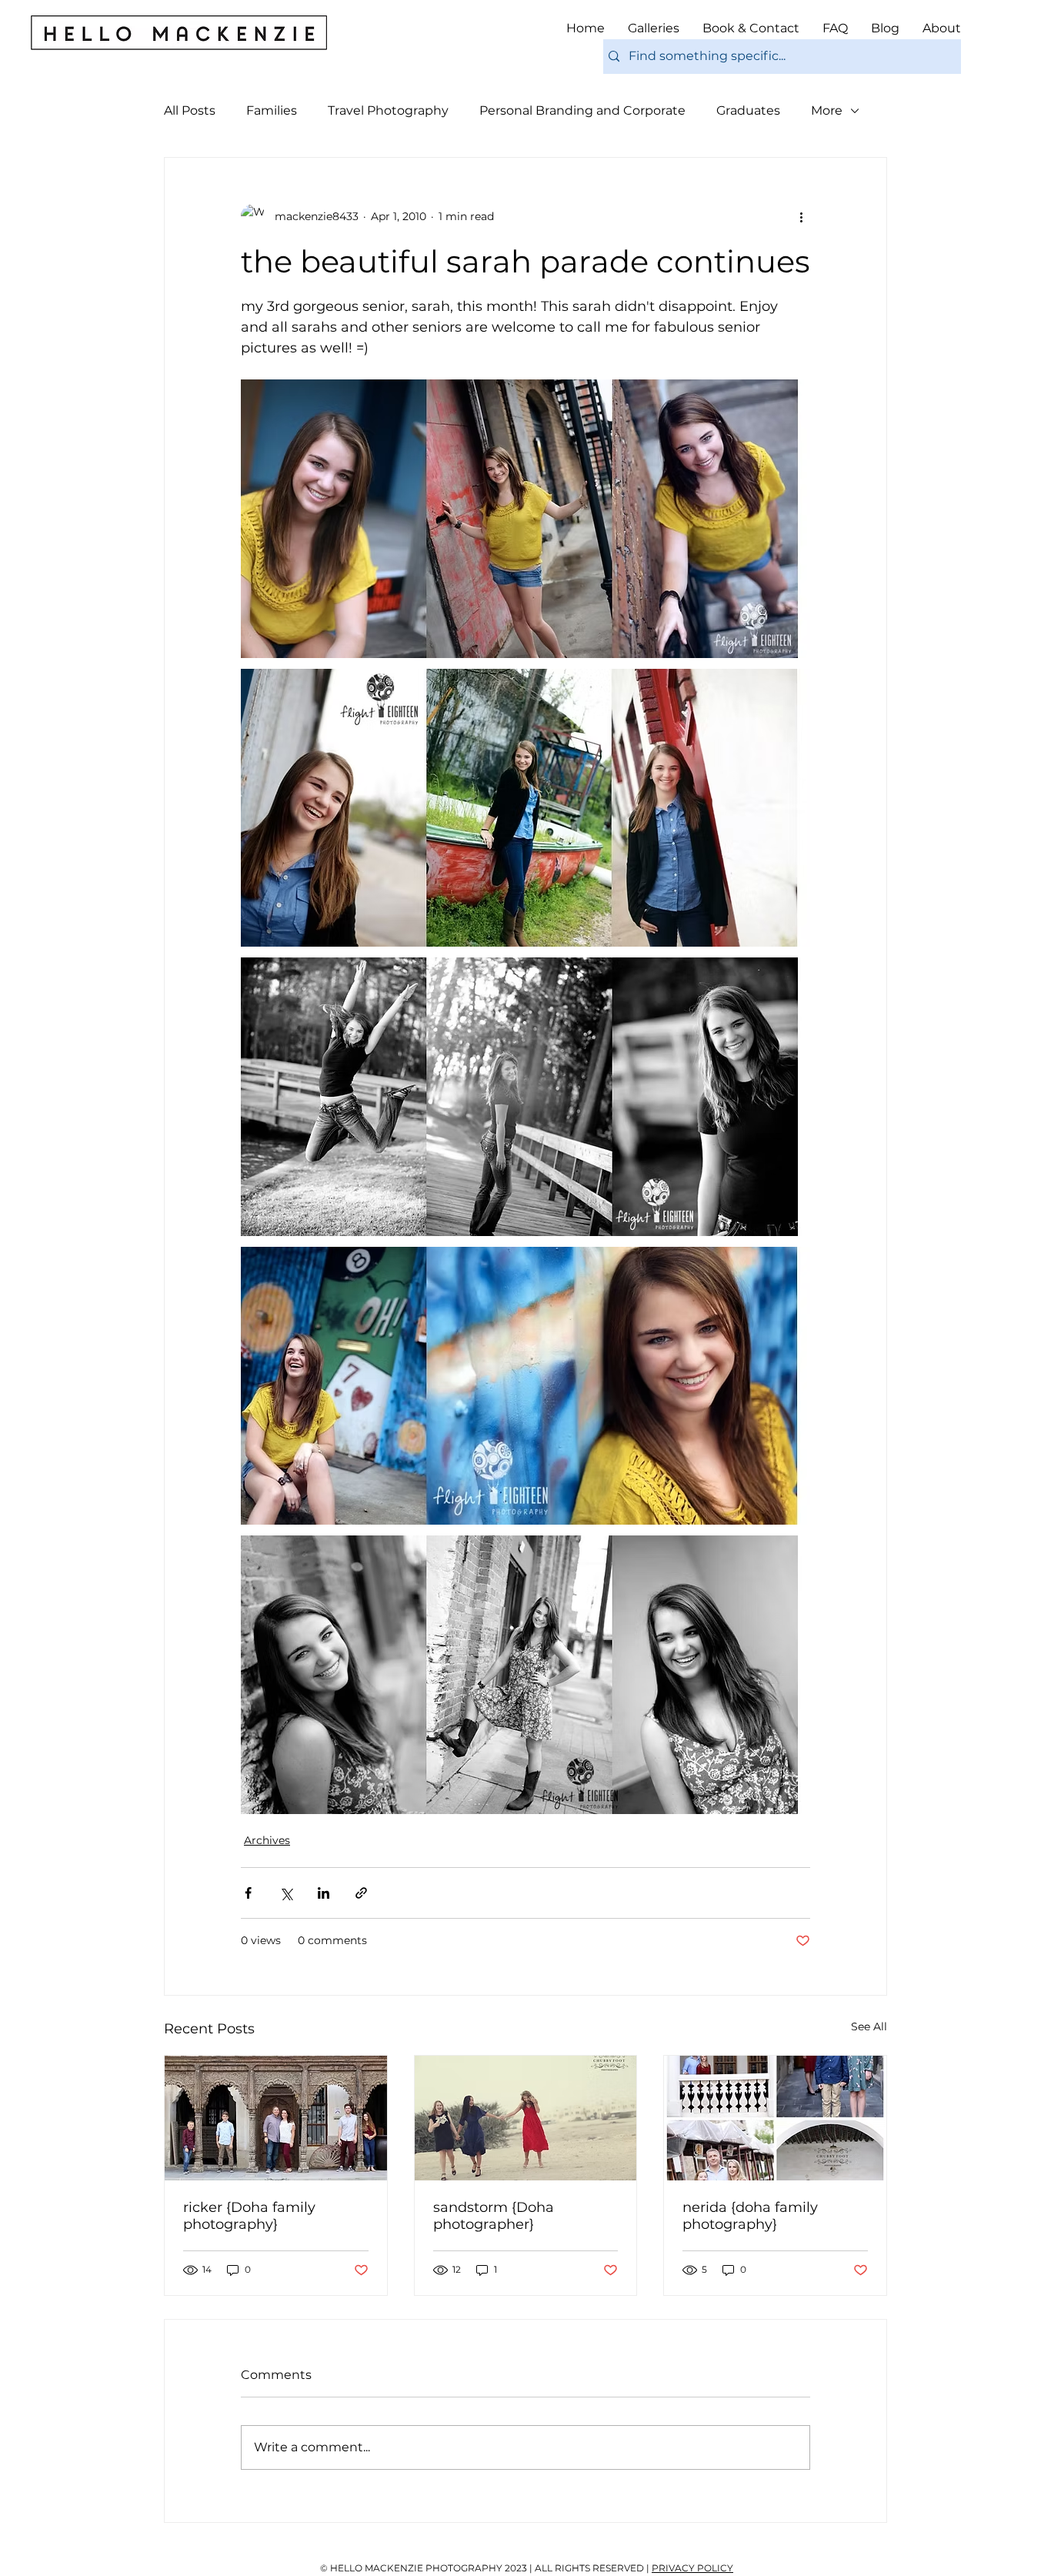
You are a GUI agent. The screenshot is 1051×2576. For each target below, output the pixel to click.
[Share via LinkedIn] (324, 1893)
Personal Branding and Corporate (582, 110)
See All (869, 2026)
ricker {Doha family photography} (249, 2216)
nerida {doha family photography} (750, 2216)
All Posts (190, 110)
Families (272, 110)
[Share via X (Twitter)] (286, 1893)
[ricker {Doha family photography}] (276, 2118)
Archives (267, 1840)
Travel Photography (388, 110)
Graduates (748, 110)
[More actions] (801, 216)
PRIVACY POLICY (692, 2568)
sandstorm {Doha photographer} (494, 2216)
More (827, 110)
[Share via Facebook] (248, 1893)
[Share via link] (361, 1893)
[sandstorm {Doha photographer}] (526, 2118)
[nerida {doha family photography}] (775, 2118)
